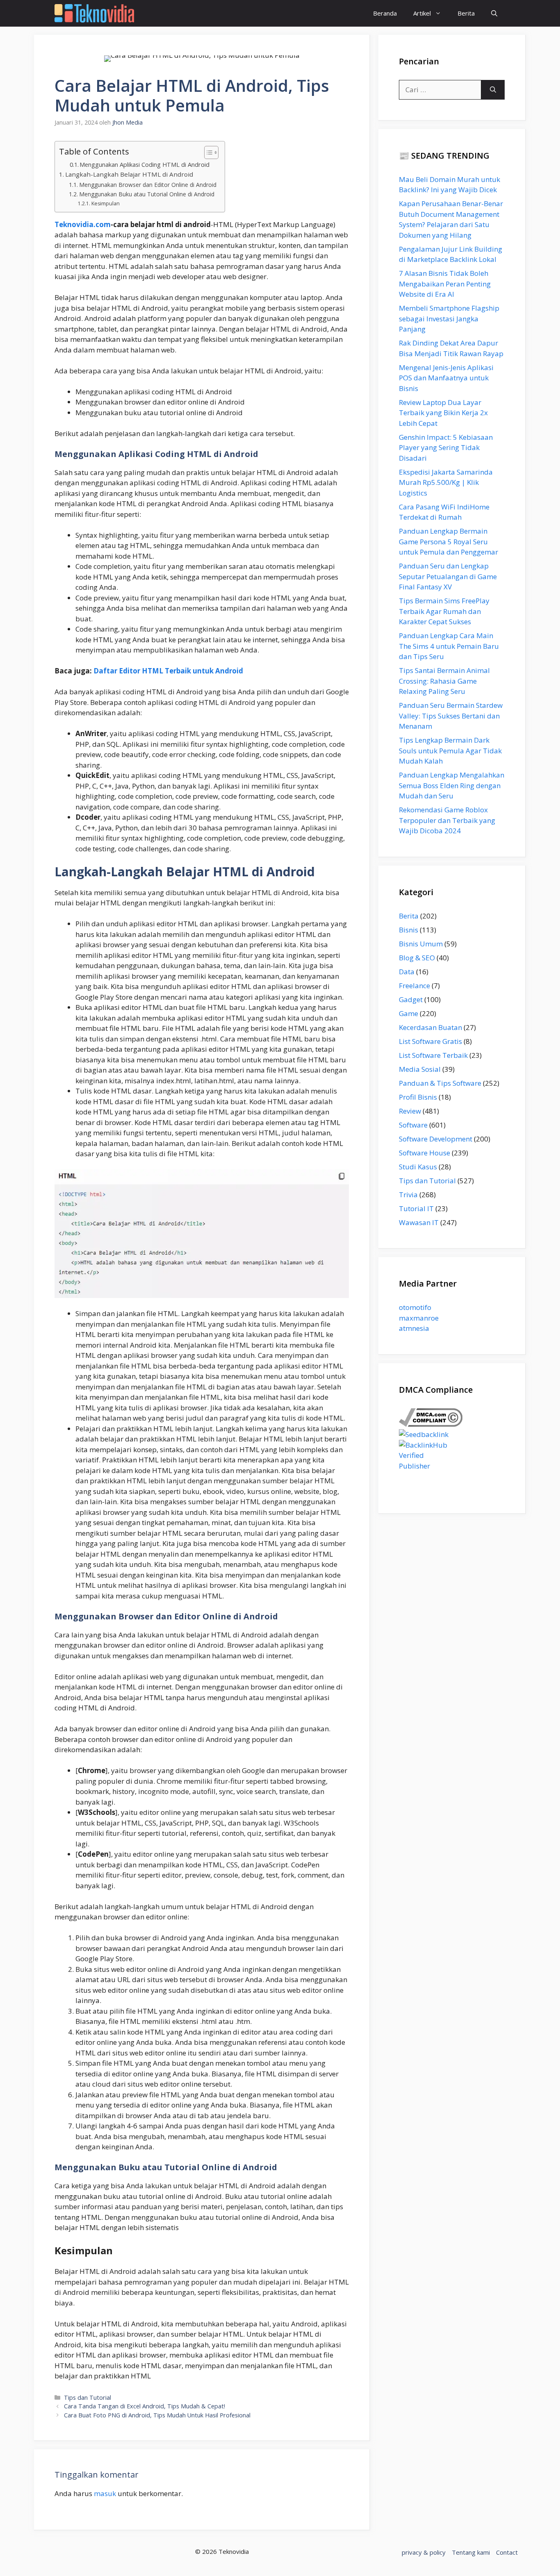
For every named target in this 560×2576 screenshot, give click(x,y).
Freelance (414, 986)
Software (413, 1125)
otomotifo (415, 1307)
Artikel (422, 13)
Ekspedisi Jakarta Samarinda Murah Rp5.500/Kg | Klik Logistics (446, 482)
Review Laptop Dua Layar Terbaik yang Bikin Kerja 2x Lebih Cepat (443, 413)
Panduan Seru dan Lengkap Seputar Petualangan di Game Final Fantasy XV (448, 576)
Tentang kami (471, 2552)
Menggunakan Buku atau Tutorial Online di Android (147, 194)
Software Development (436, 1139)
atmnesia (414, 1328)
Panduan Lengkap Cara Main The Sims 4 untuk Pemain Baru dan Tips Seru (449, 646)
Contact (507, 2552)
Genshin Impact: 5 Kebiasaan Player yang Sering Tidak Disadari (446, 448)
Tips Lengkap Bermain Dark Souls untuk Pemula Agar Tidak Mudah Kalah (450, 750)
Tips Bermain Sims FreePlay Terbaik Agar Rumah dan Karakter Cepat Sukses (444, 611)
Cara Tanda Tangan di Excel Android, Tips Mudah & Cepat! (145, 2406)
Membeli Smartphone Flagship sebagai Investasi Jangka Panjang (449, 318)
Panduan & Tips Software (440, 1083)
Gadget (411, 999)
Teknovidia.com (83, 224)
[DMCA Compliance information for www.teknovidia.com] (431, 1424)
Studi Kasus (418, 1167)
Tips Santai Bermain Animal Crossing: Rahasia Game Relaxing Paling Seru (444, 681)
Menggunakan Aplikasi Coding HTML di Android (145, 164)
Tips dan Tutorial (88, 2398)
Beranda (385, 13)
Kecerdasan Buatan (430, 1027)
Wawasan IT (419, 1222)
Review (410, 1111)
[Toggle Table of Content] (207, 152)
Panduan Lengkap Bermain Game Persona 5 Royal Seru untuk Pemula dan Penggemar (448, 541)
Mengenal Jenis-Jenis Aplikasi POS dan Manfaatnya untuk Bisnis (446, 378)
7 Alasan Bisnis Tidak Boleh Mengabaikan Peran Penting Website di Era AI (445, 284)
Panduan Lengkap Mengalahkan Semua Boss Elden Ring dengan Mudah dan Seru (452, 785)
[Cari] (493, 90)
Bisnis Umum (421, 944)
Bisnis (409, 930)
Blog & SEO (417, 958)
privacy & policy (424, 2552)
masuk (105, 2493)
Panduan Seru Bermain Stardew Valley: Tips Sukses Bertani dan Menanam (451, 716)
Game (409, 1013)
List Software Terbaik (433, 1055)
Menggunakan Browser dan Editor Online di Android (148, 185)
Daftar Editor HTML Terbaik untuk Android (168, 671)
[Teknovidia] (94, 13)
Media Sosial (420, 1069)
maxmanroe (419, 1318)
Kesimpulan (105, 203)
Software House (425, 1153)
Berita (466, 13)
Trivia (408, 1195)
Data (407, 972)
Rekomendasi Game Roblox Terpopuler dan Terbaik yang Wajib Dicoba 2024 (447, 820)
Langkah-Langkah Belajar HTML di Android (129, 174)
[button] (494, 13)
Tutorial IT (416, 1208)
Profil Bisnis (418, 1097)
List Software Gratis (430, 1041)
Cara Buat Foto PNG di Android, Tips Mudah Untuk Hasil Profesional (157, 2415)
